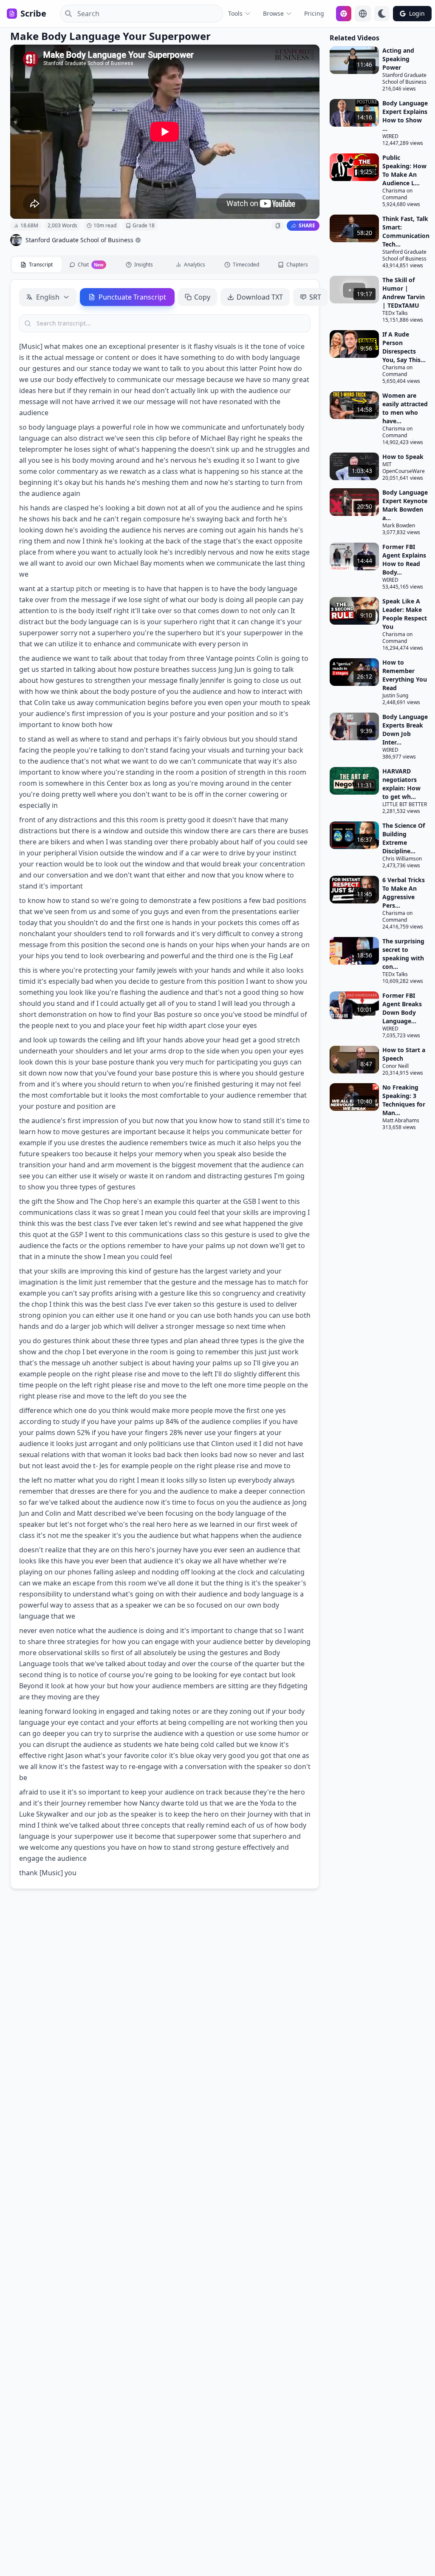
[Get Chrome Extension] (344, 14)
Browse (273, 13)
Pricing (314, 13)
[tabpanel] (165, 1084)
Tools (235, 13)
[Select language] (363, 14)
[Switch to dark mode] (382, 14)
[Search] (66, 14)
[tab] (37, 265)
